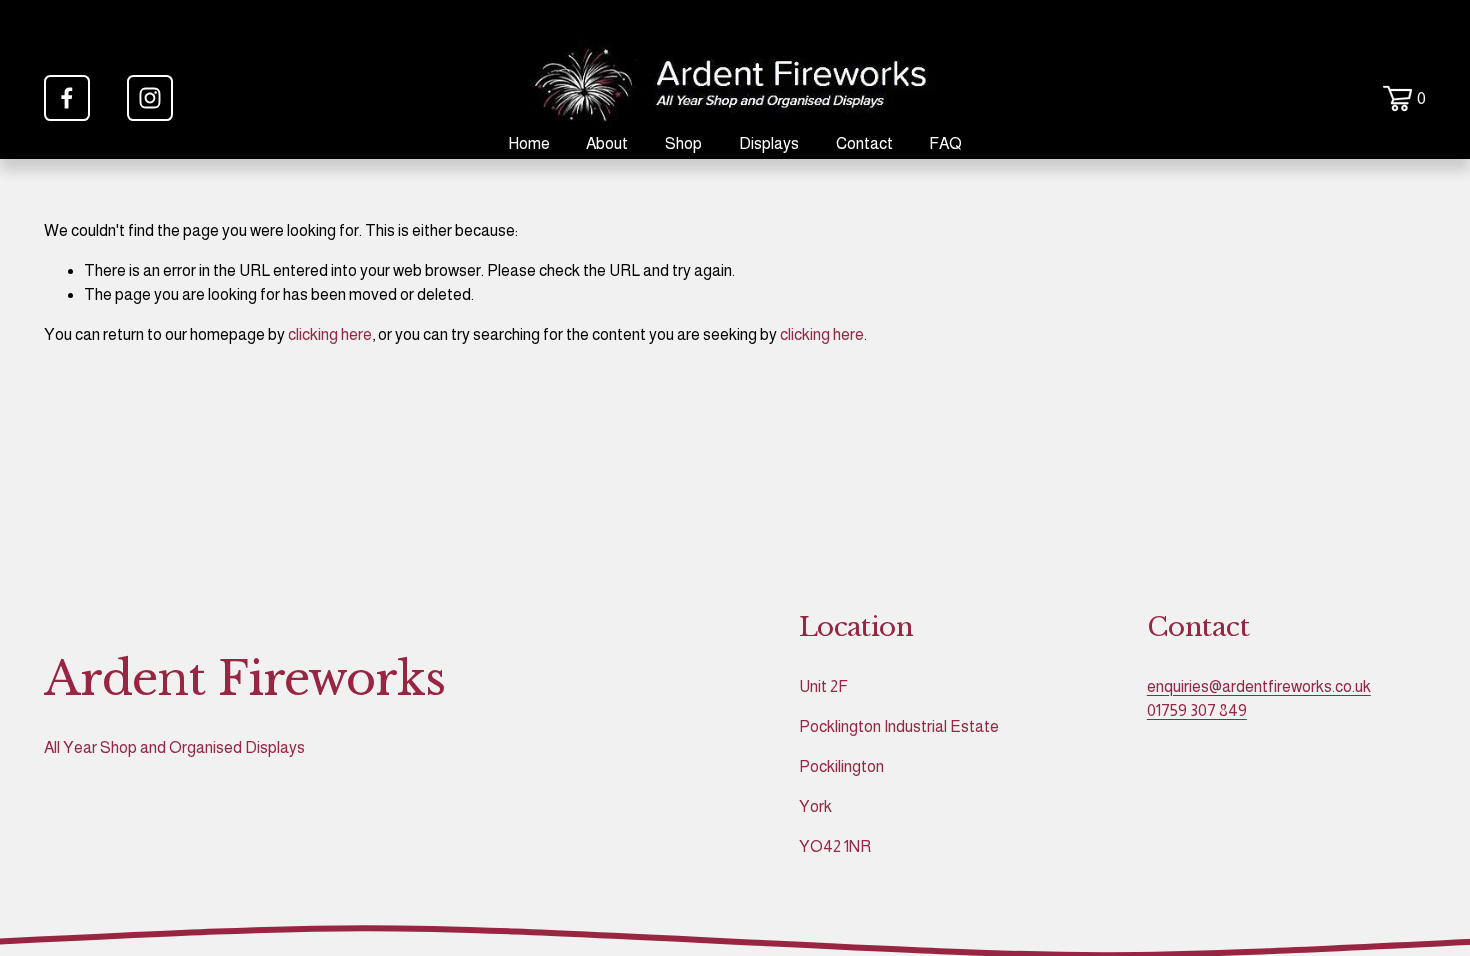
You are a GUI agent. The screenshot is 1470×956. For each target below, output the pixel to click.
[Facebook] (67, 98)
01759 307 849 (1197, 710)
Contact (864, 143)
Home (529, 143)
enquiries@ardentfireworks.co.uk (1259, 686)
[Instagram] (150, 98)
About (607, 143)
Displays (769, 143)
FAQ (945, 143)
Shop (683, 143)
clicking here (330, 334)
